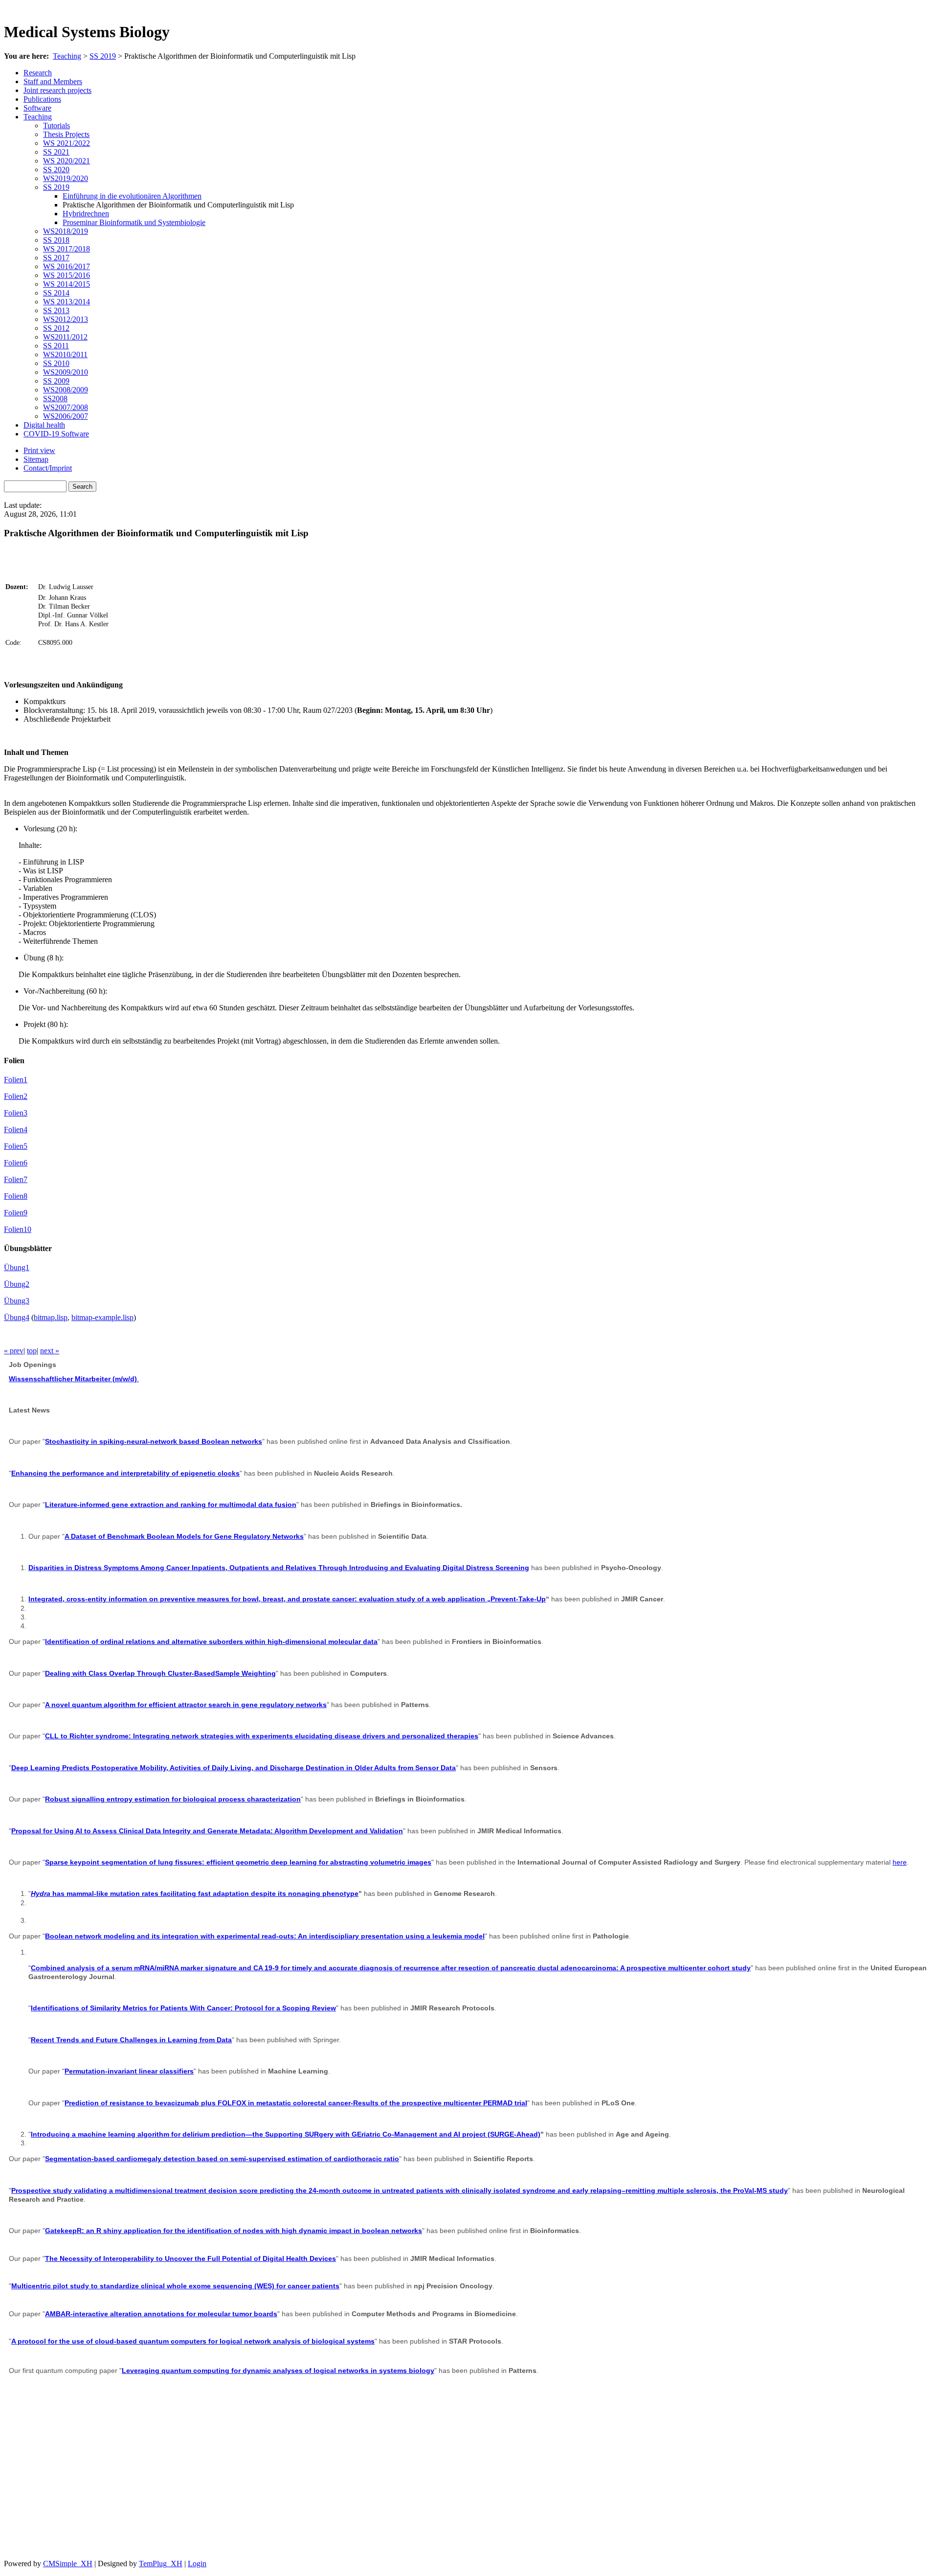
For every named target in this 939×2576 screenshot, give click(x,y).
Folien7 (16, 1179)
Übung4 (17, 1317)
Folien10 (18, 1229)
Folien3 (16, 1113)
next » (50, 1351)
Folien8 (16, 1196)
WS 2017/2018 (67, 249)
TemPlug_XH (161, 2564)
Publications (42, 99)
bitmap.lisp (51, 1317)
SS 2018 (56, 240)
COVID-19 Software (56, 434)
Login (197, 2564)
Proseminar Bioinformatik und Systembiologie (134, 222)
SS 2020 (56, 170)
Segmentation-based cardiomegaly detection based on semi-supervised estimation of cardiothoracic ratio (222, 2159)
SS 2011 (56, 346)
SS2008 (55, 399)
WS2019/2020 (66, 178)
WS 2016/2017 (67, 266)
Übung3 (17, 1301)
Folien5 (16, 1146)
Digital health (44, 425)
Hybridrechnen (86, 214)
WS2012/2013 (66, 319)
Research (38, 73)
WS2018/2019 (66, 231)
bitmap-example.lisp (102, 1317)
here (900, 1862)
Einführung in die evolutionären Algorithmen (132, 196)
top (32, 1351)
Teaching (67, 56)
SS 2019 (103, 56)
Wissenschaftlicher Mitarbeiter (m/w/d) (74, 1379)
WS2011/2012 (65, 337)
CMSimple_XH (68, 2564)
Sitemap (36, 459)
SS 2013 (56, 310)
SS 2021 (56, 152)
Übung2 (17, 1284)
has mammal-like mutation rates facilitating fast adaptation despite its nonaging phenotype (195, 1893)
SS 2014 (56, 293)
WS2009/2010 (66, 372)
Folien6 (16, 1163)
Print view (39, 450)
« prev (14, 1351)
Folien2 (16, 1096)
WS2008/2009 (66, 390)
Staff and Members (53, 81)
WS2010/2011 (65, 354)
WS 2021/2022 (67, 143)
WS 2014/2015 (67, 284)
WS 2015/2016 (67, 275)
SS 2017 (56, 258)
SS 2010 (56, 363)
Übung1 (17, 1267)
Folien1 (16, 1080)
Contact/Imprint (48, 468)
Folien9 (16, 1213)
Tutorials (56, 125)
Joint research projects (57, 90)
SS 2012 (56, 328)
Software (37, 108)
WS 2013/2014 (67, 302)
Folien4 (16, 1129)
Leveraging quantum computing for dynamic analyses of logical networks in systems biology (278, 2371)
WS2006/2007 (66, 416)
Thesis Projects (66, 134)
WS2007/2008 (66, 407)
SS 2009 (56, 381)
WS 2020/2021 (67, 161)
